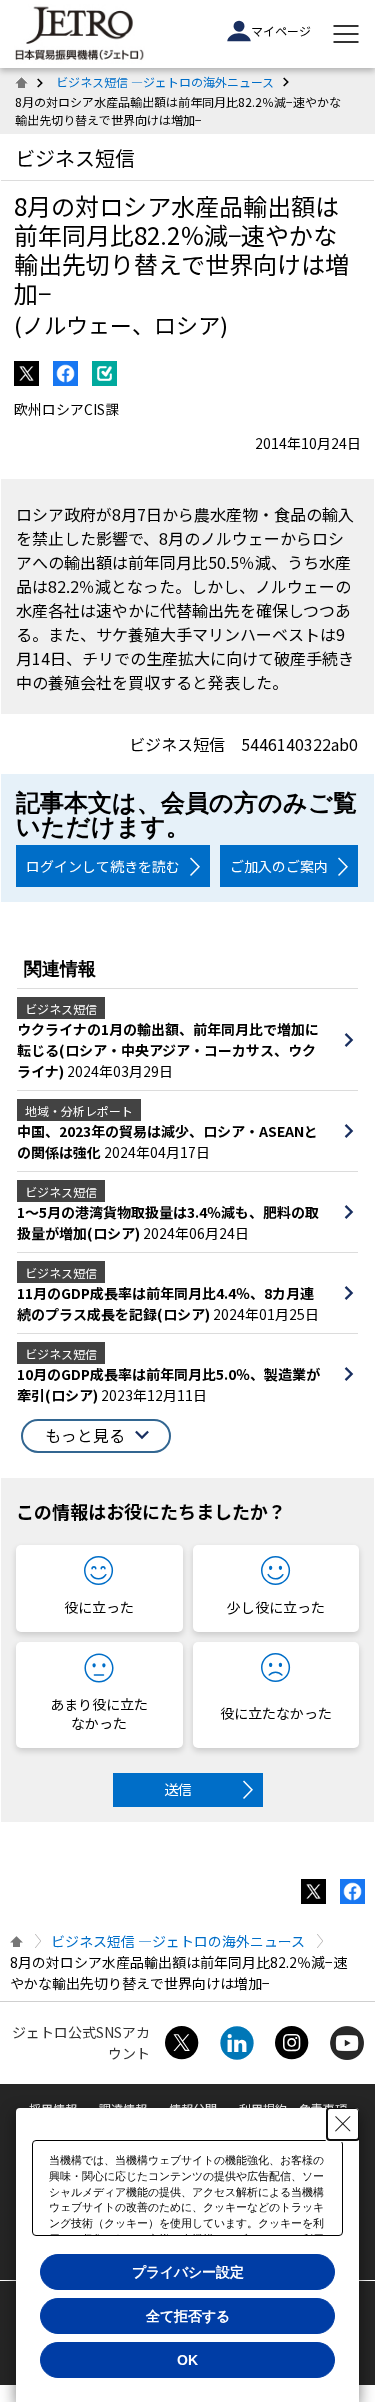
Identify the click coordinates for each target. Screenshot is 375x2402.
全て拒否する (188, 2316)
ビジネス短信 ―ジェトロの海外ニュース (165, 81)
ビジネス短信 (75, 157)
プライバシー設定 (188, 2272)
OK (187, 2360)
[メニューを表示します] (346, 34)
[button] (96, 1436)
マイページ (281, 30)
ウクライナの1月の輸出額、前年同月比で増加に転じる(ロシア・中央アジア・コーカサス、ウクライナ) (168, 1050)
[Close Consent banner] (343, 2124)
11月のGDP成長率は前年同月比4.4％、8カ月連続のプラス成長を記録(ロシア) (165, 1303)
